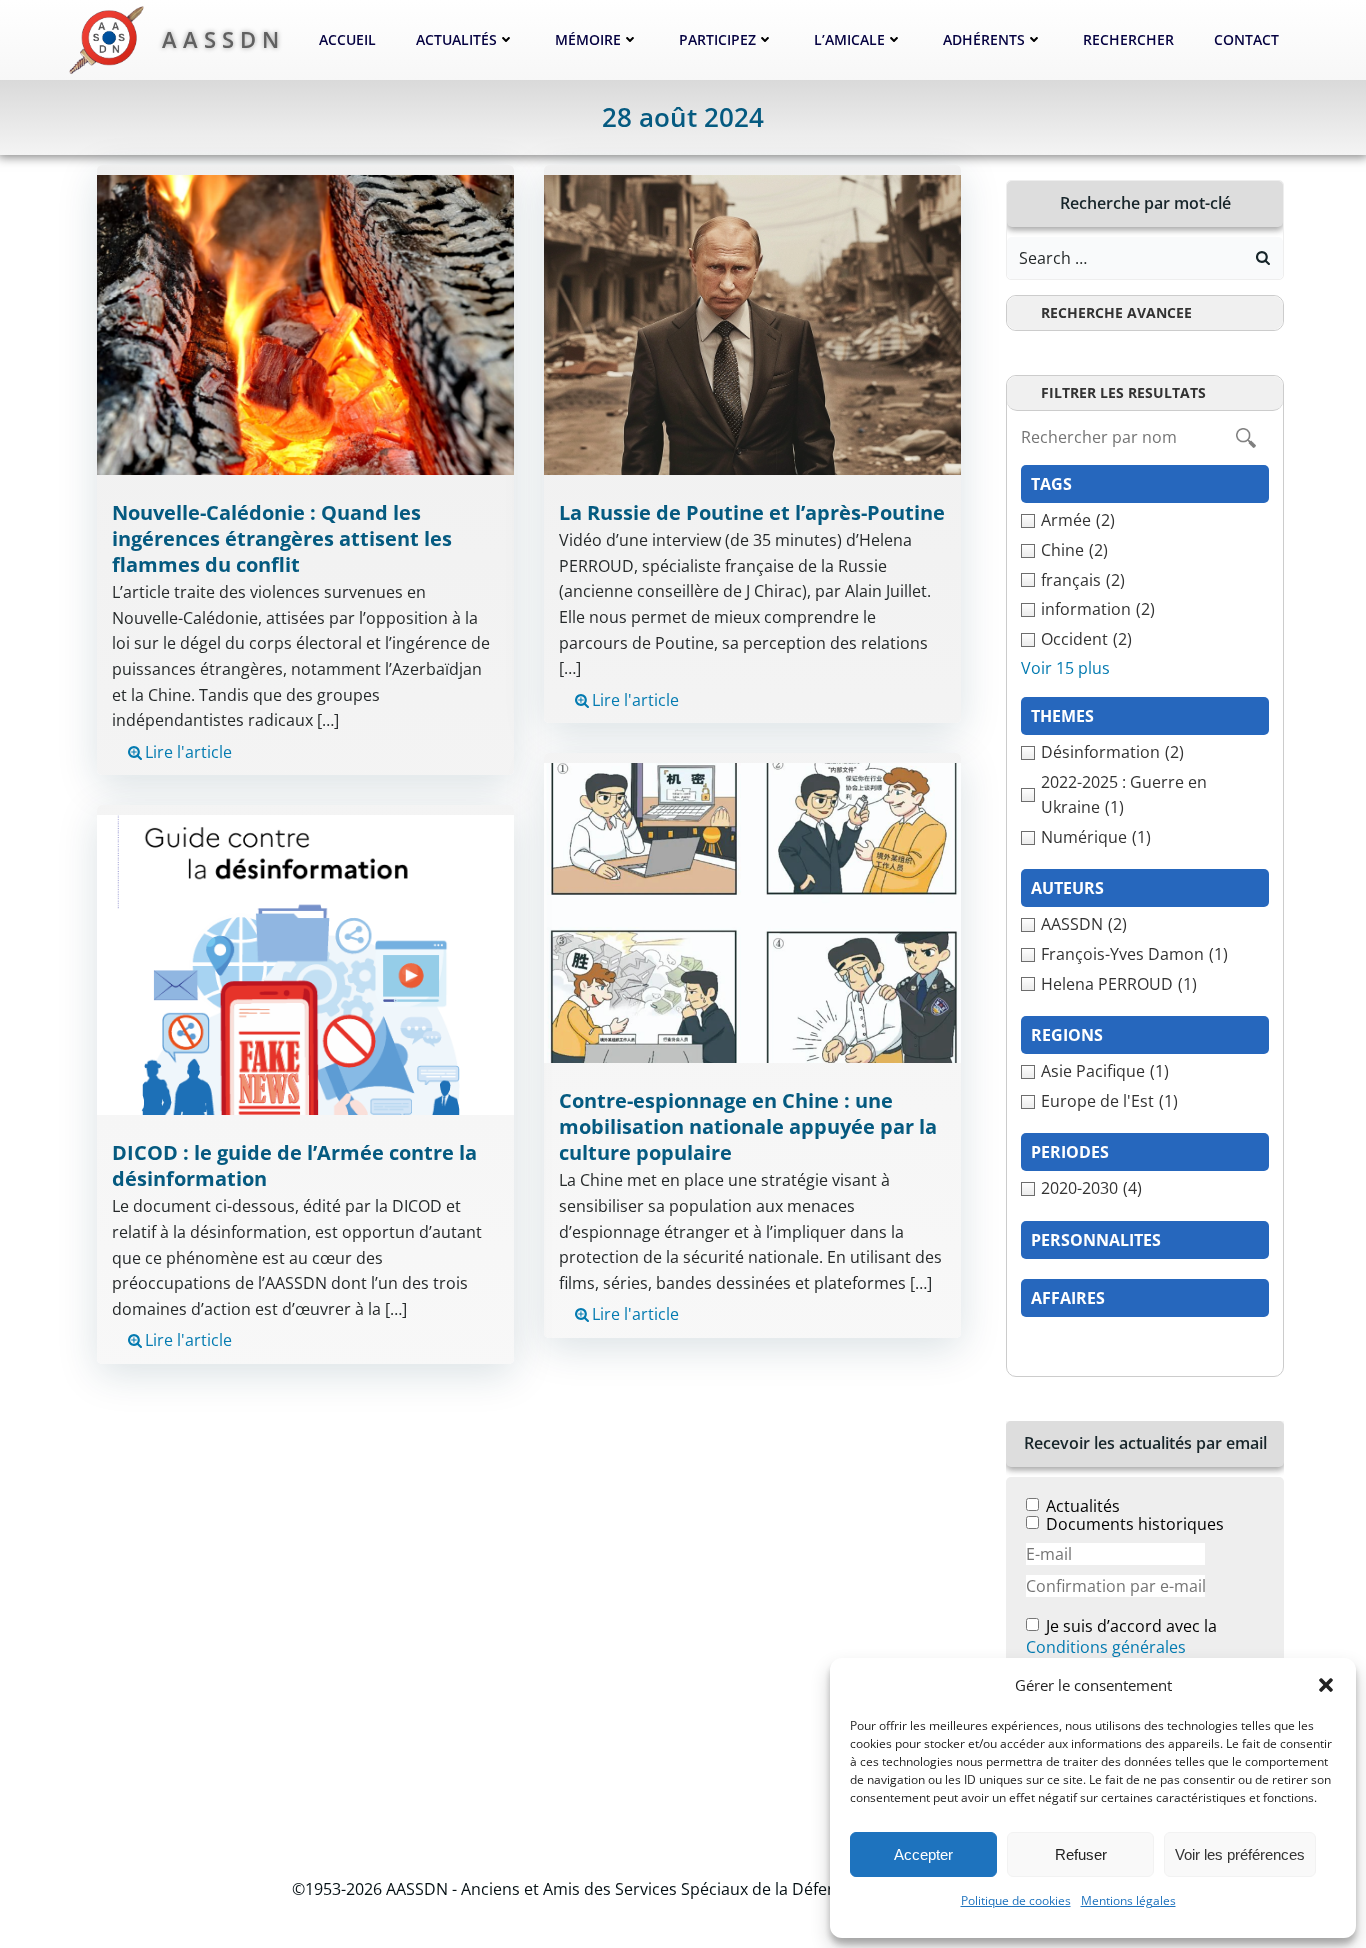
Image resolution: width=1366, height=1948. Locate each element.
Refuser (1081, 1854)
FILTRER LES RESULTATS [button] (1123, 392)
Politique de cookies (1016, 1900)
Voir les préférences (1240, 1854)
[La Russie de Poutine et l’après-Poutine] (752, 324)
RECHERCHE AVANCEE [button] (1116, 312)
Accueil (347, 39)
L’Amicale (849, 39)
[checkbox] (1145, 521)
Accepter (923, 1854)
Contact (1246, 39)
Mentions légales (1128, 1900)
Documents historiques (1135, 1524)
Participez (717, 39)
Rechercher (1128, 39)
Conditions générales (1106, 1647)
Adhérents (984, 39)
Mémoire (588, 39)
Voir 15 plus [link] (1065, 668)
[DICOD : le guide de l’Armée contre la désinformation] (305, 964)
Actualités (456, 39)
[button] (1326, 1685)
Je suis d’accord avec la (1121, 1637)
